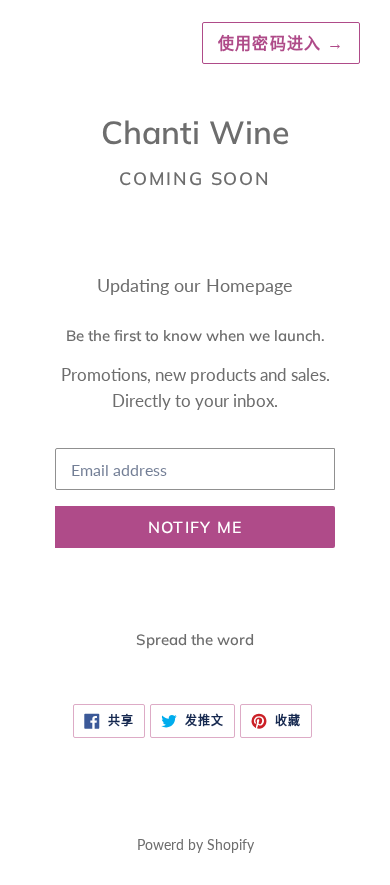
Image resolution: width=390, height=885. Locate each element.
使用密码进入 (281, 43)
